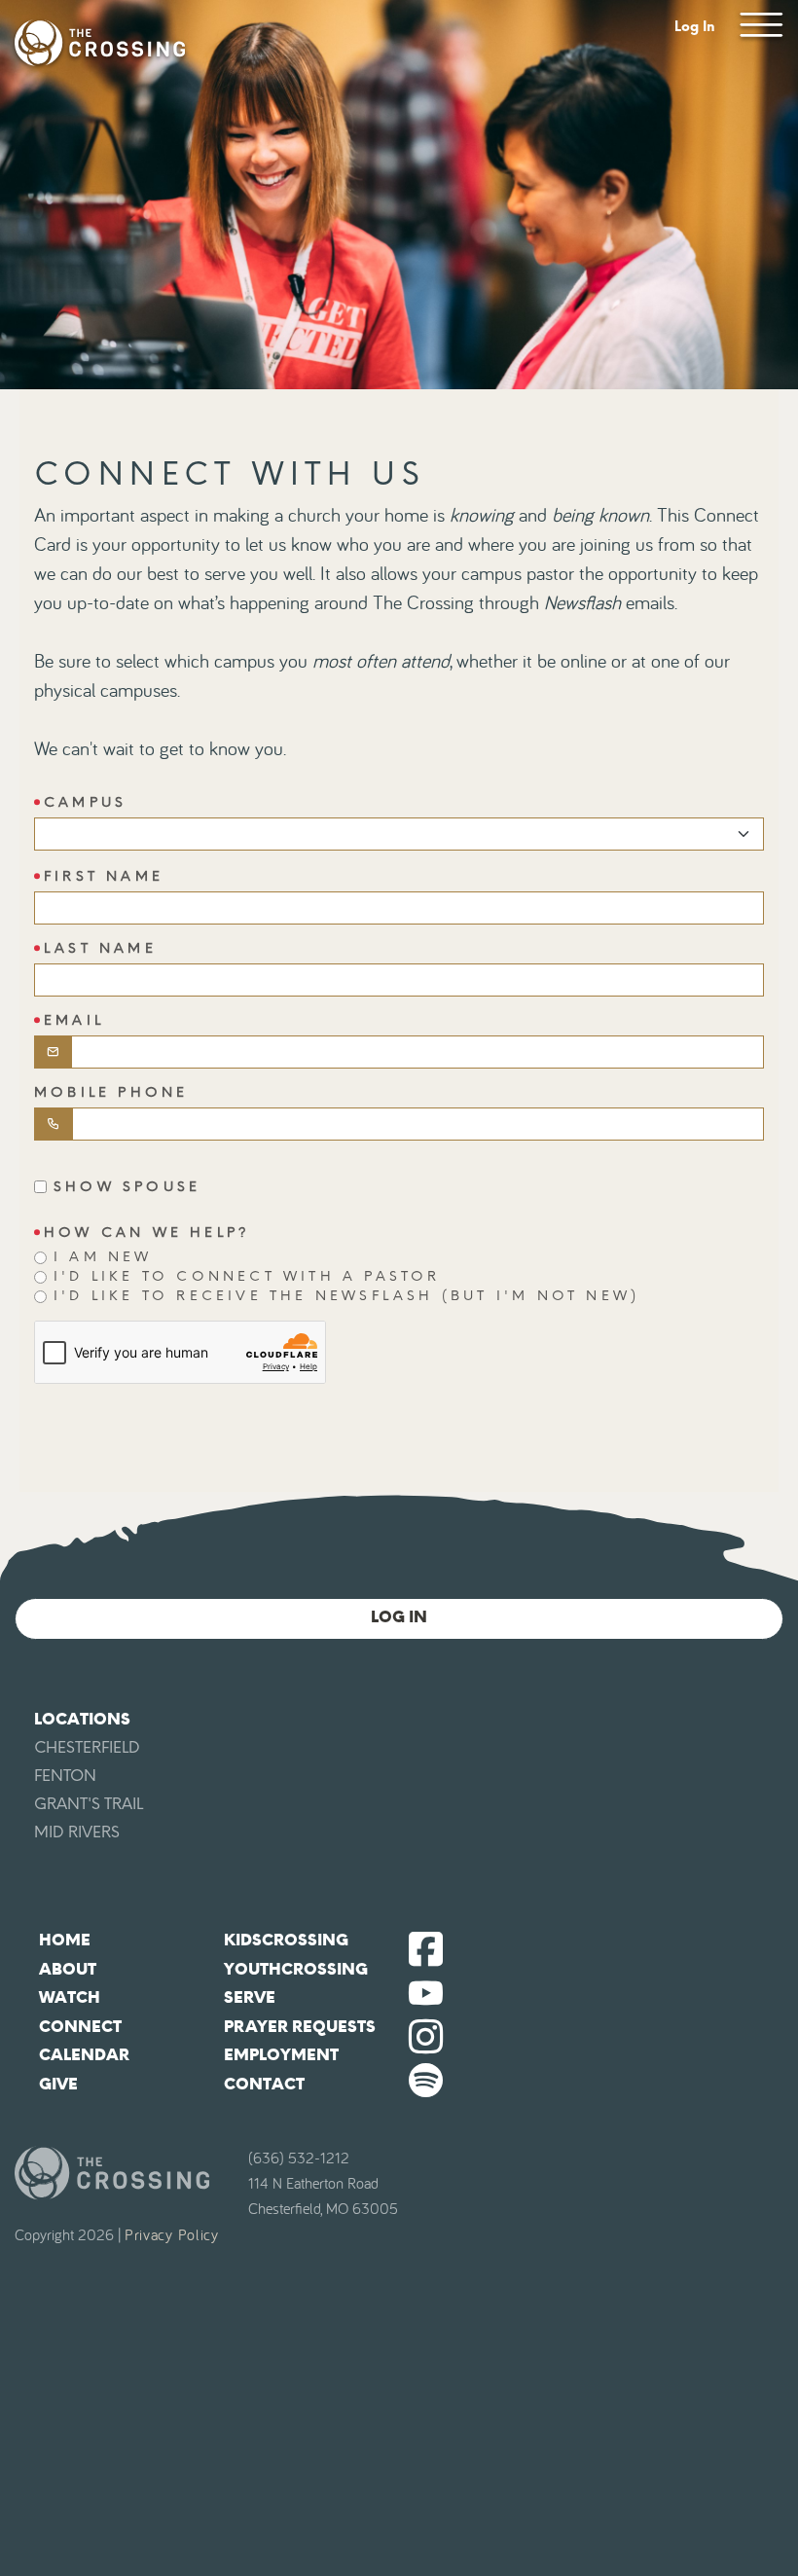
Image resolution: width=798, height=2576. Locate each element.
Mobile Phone (111, 1092)
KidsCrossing (286, 1940)
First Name (104, 876)
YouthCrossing (296, 1969)
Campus (85, 802)
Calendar (84, 2055)
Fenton (65, 1776)
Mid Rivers (77, 1832)
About (68, 1969)
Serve (250, 1997)
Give (58, 2084)
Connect (80, 2027)
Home (65, 1940)
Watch (70, 1997)
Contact (264, 2084)
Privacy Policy (172, 2235)
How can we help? (147, 1233)
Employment (281, 2055)
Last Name (100, 948)
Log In (695, 27)
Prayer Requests (300, 2027)
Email (74, 1020)
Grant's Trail (89, 1804)
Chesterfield (87, 1747)
